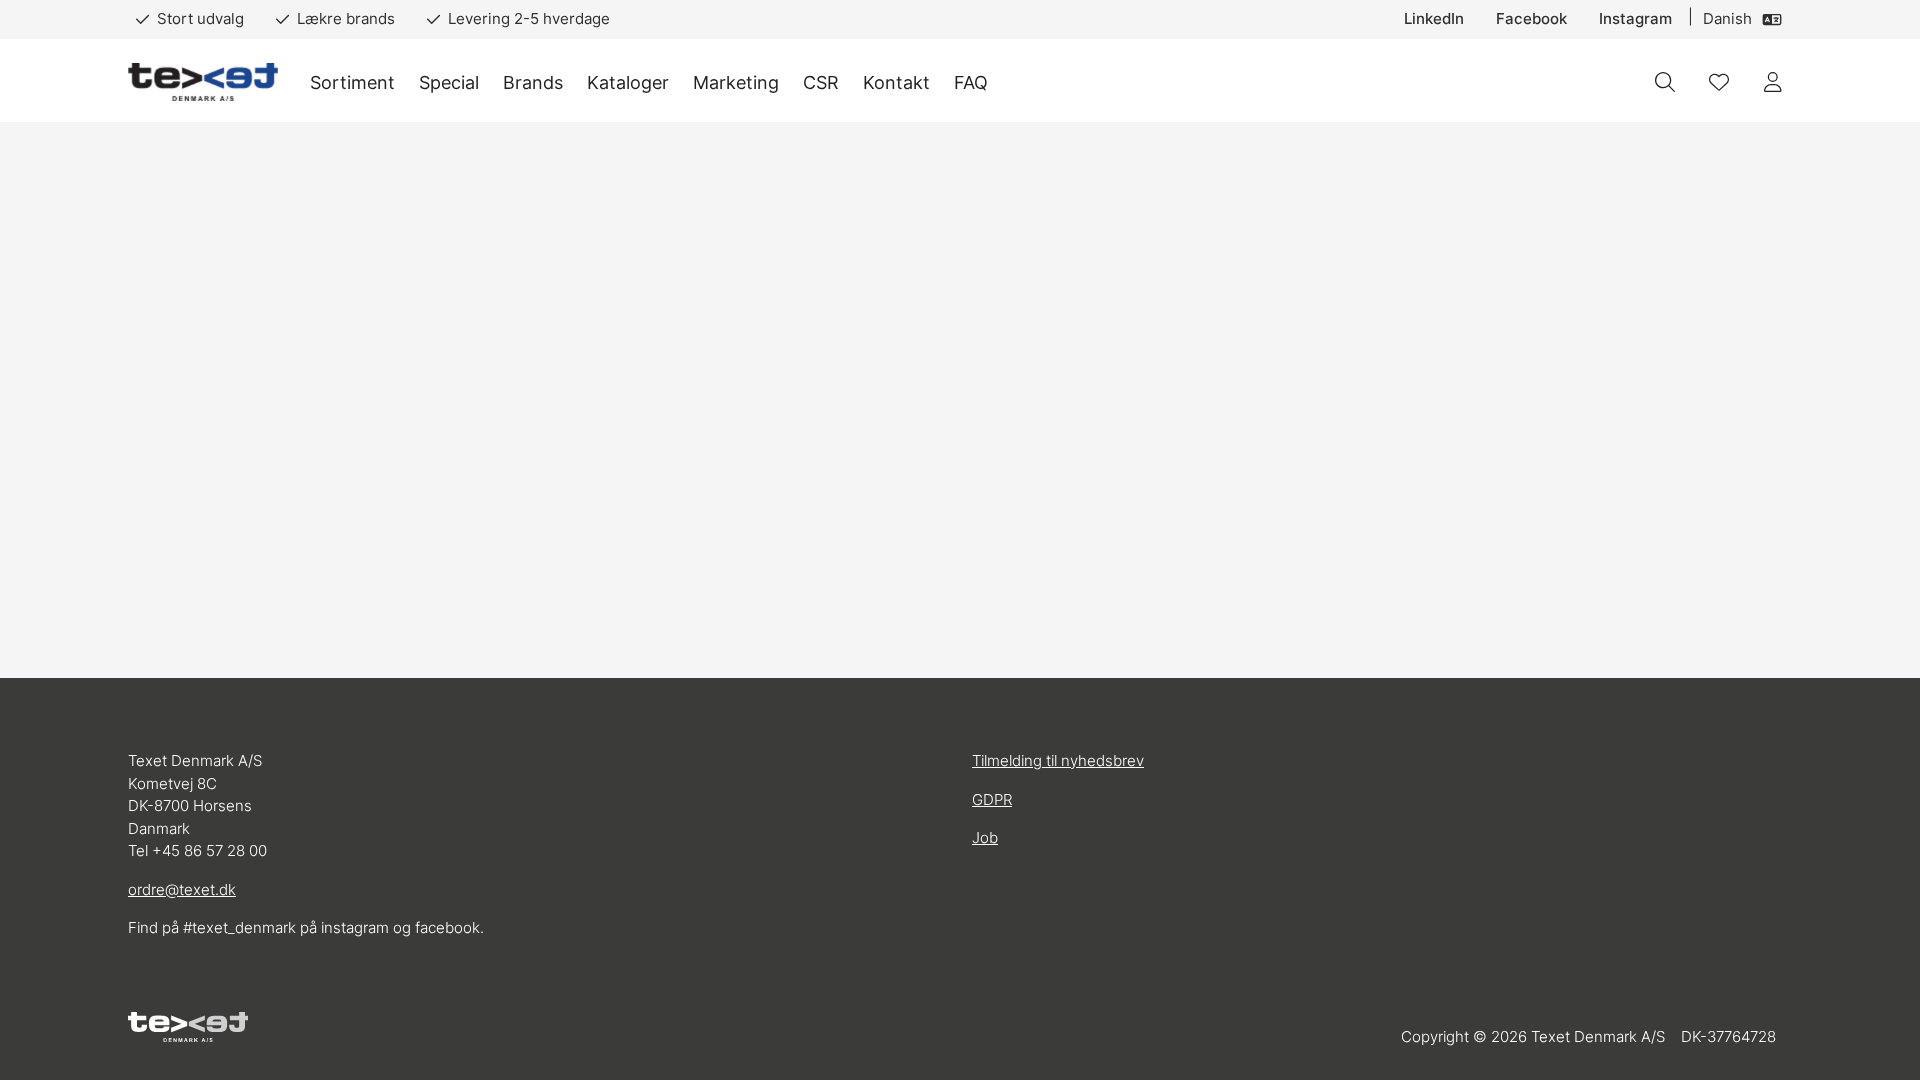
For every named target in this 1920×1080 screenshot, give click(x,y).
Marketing (736, 82)
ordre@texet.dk (182, 889)
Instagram (1635, 18)
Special (449, 82)
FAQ (971, 82)
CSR (821, 82)
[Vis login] (1773, 82)
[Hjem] (203, 82)
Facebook (1531, 18)
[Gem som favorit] (1719, 82)
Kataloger (628, 82)
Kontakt (896, 82)
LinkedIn (1434, 18)
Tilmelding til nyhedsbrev (1058, 760)
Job (985, 837)
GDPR (992, 799)
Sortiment (352, 82)
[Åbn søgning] (1665, 82)
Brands (533, 82)
